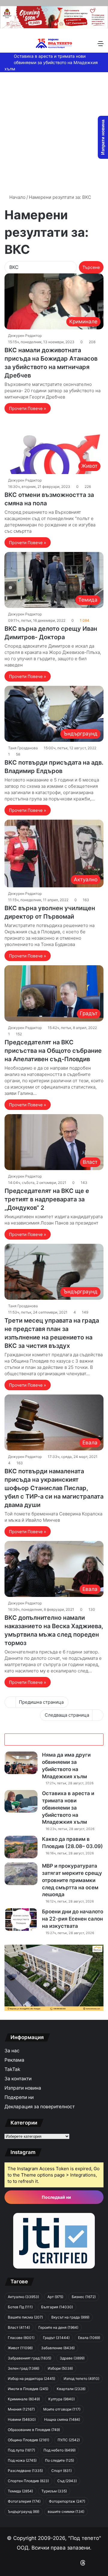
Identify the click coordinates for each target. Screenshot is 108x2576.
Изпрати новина (23, 2088)
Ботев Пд (20, 2307)
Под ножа (22, 2460)
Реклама (14, 2060)
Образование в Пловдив (34, 2430)
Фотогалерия (24, 2501)
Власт (19, 2327)
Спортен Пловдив (28, 2481)
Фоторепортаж (67, 2501)
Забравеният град (30, 2358)
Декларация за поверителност (40, 2107)
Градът (56, 2338)
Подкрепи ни (19, 2097)
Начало (17, 197)
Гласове (21, 2338)
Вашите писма (25, 2317)
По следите (60, 2460)
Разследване (25, 2471)
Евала (89, 2338)
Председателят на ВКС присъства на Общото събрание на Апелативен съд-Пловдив (53, 1051)
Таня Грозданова (23, 748)
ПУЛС (69, 2440)
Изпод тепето (81, 2379)
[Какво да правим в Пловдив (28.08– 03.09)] (21, 1847)
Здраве (72, 2358)
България (57, 2307)
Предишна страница (41, 1702)
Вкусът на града (70, 2317)
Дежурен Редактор (25, 336)
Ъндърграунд (24, 2511)
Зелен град (24, 2368)
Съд (67, 2481)
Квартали (71, 2389)
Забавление (58, 2348)
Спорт (61, 2471)
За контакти (18, 2079)
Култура (61, 2399)
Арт (55, 2297)
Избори (60, 2368)
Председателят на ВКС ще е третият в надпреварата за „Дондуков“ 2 (47, 1199)
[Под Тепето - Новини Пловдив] (54, 43)
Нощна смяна (62, 2419)
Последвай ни (56, 2197)
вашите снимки (66, 2511)
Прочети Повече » (28, 408)
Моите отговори (62, 2409)
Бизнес (84, 2297)
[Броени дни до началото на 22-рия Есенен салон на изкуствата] (21, 1920)
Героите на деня (58, 2327)
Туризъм (54, 2491)
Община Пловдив (28, 2440)
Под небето (60, 2450)
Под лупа (21, 2450)
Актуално (23, 2297)
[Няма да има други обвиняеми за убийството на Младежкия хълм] (21, 1763)
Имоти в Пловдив (28, 2389)
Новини (22, 2419)
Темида (20, 2491)
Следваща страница (67, 1715)
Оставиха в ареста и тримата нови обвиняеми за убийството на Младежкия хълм (51, 62)
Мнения (21, 2409)
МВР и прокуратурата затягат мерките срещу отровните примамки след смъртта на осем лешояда (72, 1880)
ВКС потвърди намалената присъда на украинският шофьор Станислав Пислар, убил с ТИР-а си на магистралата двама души (54, 1488)
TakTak (12, 2069)
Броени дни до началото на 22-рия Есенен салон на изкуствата (73, 1919)
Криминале (24, 2399)
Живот (20, 2348)
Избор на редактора (31, 2379)
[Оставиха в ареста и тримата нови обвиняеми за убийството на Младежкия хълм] (21, 1801)
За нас (12, 2051)
